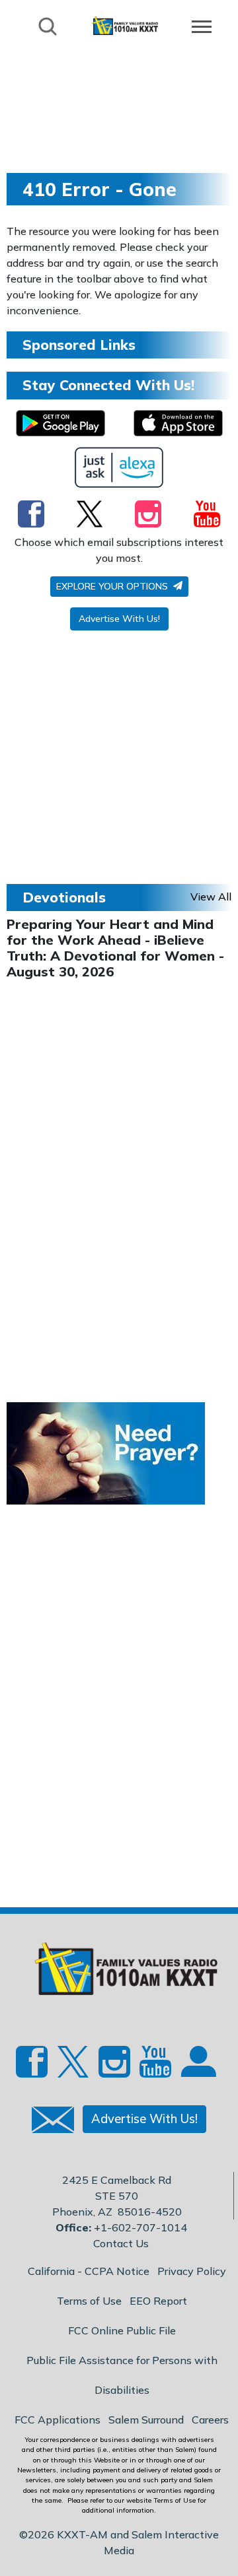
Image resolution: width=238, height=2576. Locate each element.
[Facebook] (31, 514)
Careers (210, 2420)
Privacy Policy (192, 2271)
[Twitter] (90, 514)
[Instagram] (148, 514)
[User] (197, 2067)
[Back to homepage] (125, 25)
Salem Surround (146, 2420)
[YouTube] (207, 514)
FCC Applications (58, 2420)
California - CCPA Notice (89, 2271)
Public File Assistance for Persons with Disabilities (122, 2375)
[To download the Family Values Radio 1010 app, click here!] (60, 423)
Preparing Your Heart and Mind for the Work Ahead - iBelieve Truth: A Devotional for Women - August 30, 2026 (115, 948)
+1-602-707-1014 (140, 2227)
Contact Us (121, 2243)
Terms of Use (89, 2301)
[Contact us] (48, 2123)
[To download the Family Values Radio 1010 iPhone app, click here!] (178, 423)
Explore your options (113, 586)
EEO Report (158, 2301)
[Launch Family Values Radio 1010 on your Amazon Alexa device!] (119, 467)
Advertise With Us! (119, 619)
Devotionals (64, 897)
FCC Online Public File (122, 2330)
